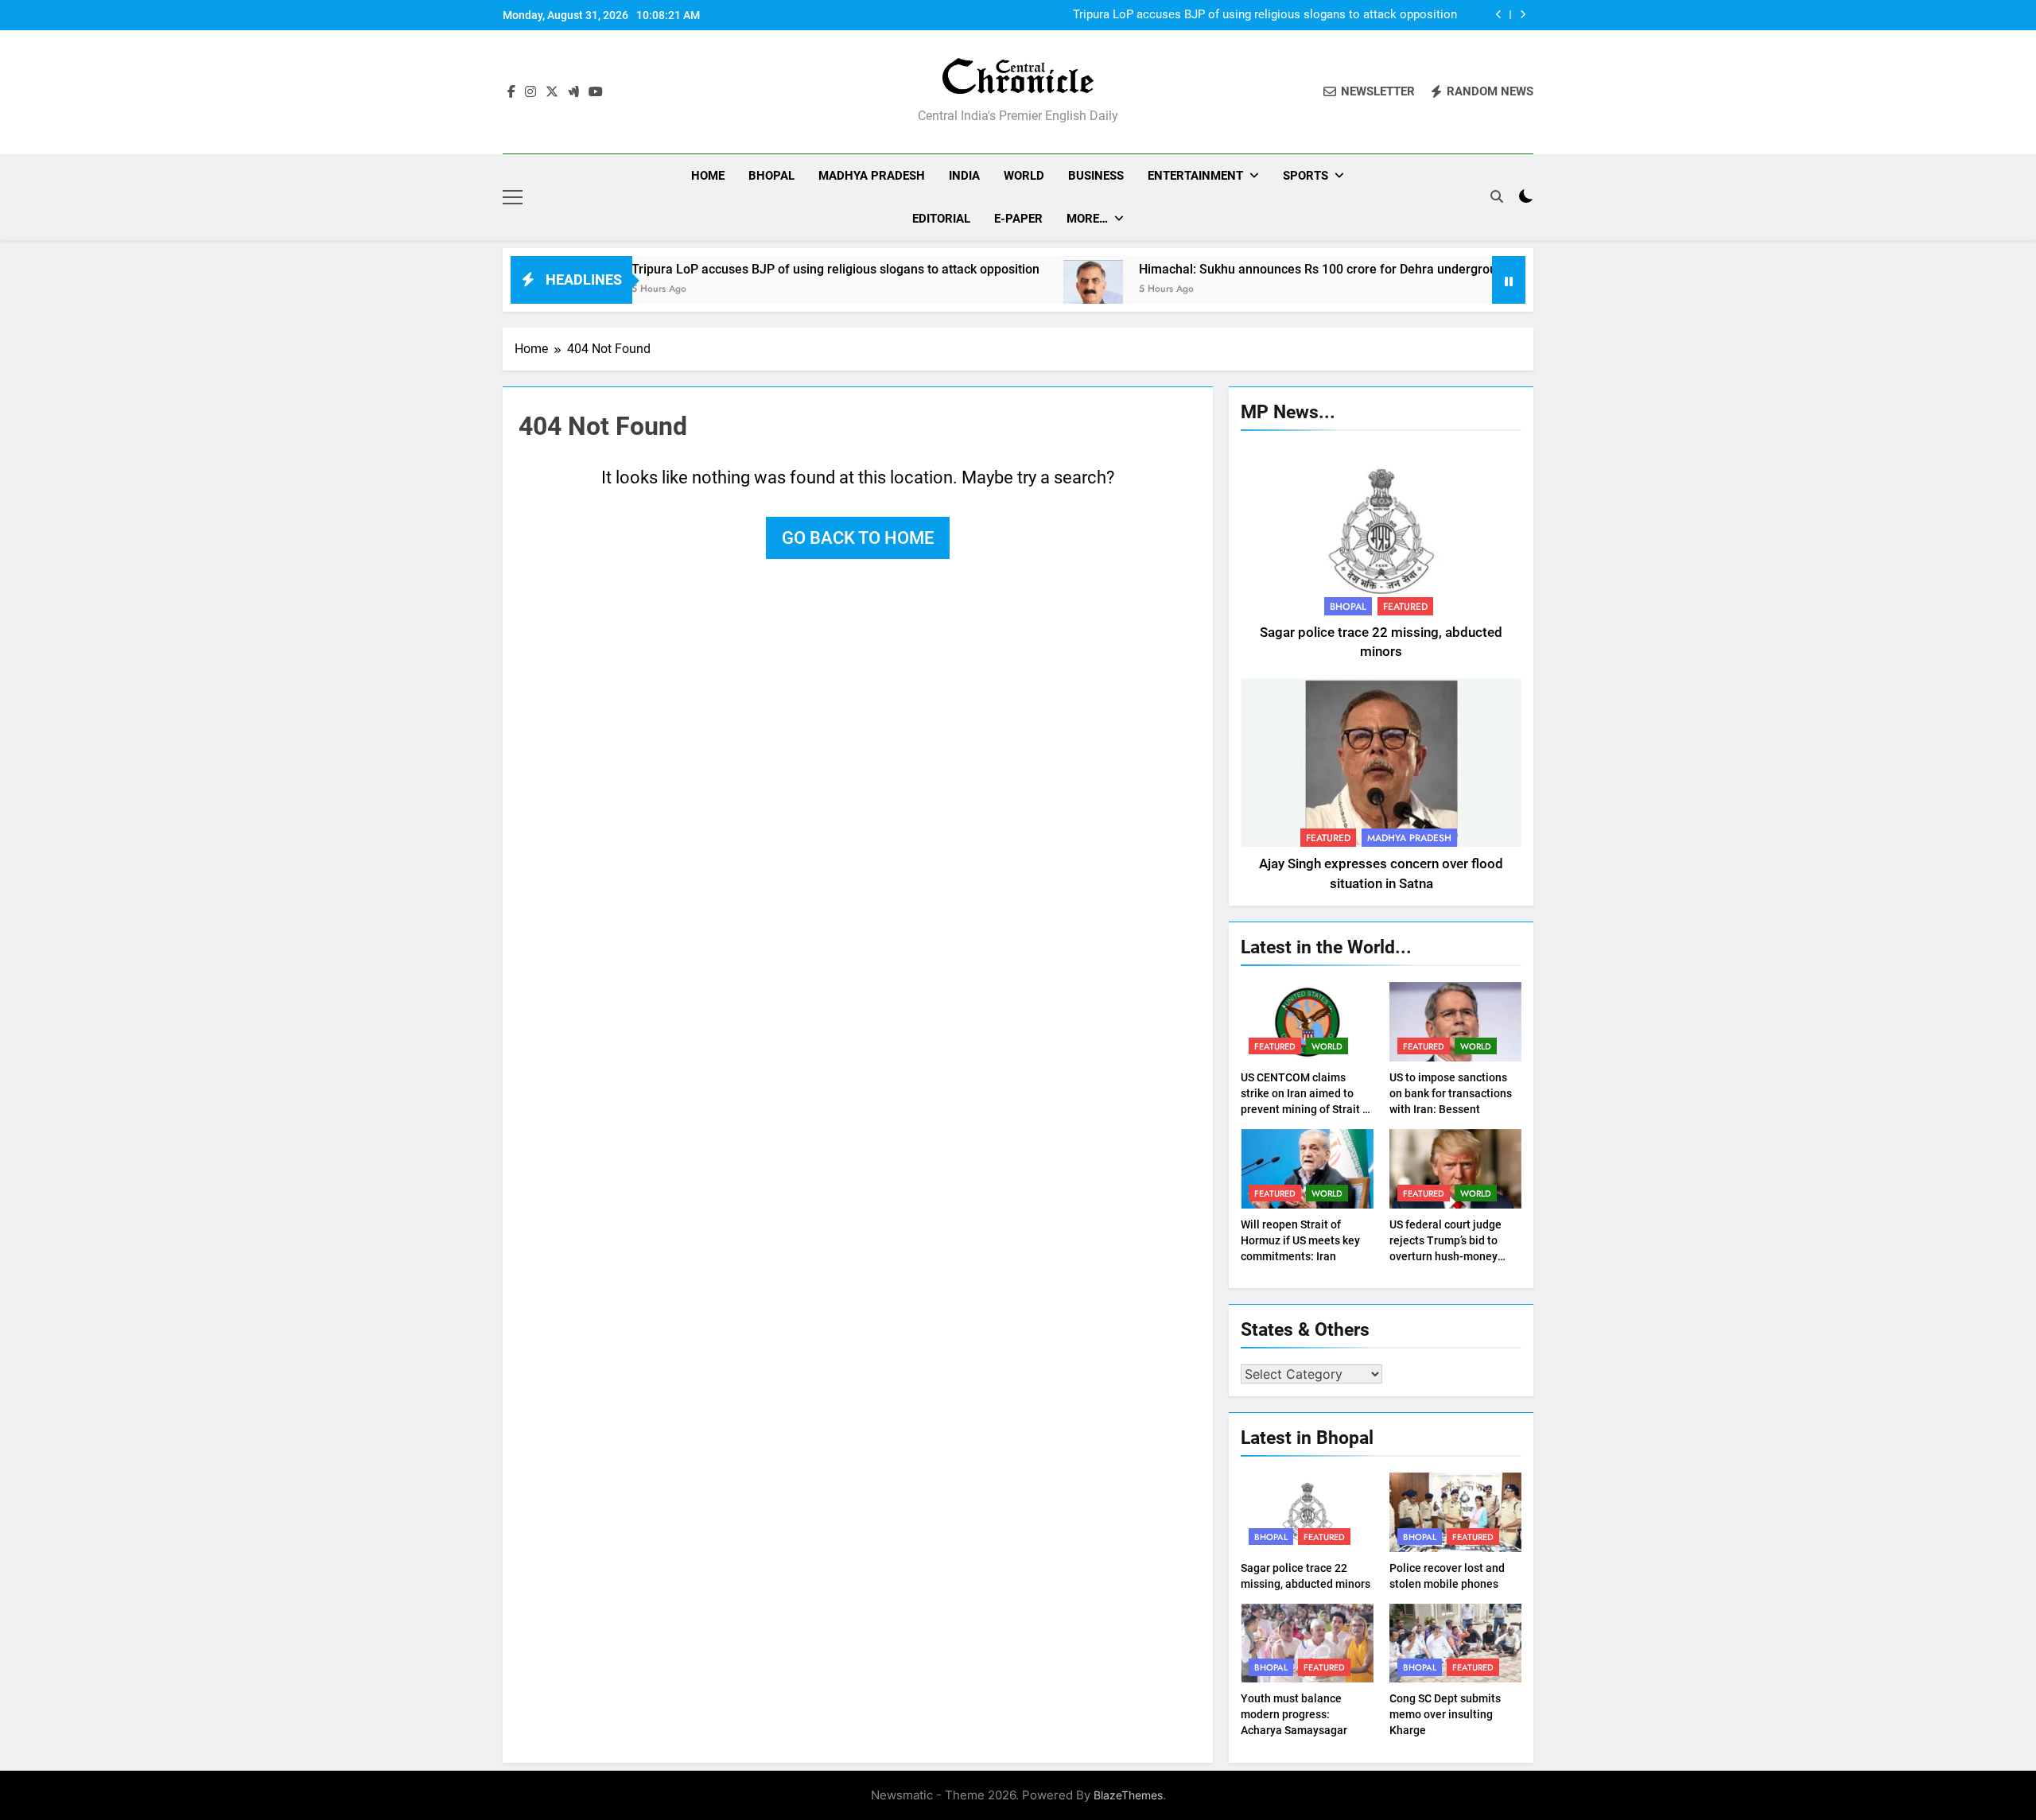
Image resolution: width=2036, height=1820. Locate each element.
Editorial (941, 219)
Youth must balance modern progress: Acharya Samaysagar (1294, 1714)
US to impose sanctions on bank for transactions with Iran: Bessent (1451, 1093)
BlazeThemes (1128, 1795)
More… (1087, 219)
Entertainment (1195, 176)
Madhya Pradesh (872, 176)
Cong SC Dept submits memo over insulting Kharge (1445, 1714)
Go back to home (858, 538)
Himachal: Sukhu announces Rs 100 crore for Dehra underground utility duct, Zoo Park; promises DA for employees (1390, 269)
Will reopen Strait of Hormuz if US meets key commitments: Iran (1300, 1240)
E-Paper (1018, 219)
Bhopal (771, 176)
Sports (1306, 176)
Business (1096, 176)
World (1024, 176)
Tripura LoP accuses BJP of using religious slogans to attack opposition (1265, 15)
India (964, 176)
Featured (1405, 607)
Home (708, 176)
